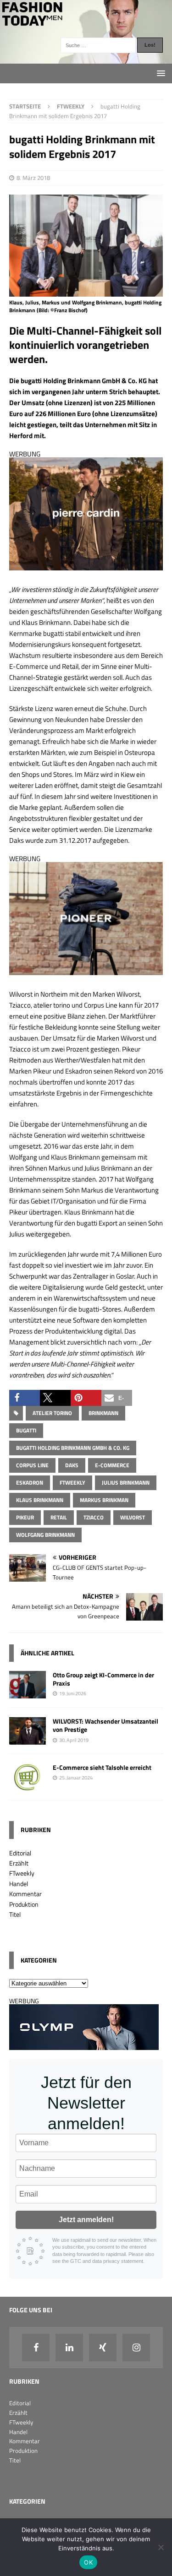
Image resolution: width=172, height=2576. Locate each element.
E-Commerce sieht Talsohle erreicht (102, 1767)
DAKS (72, 1465)
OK (88, 2562)
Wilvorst (133, 1517)
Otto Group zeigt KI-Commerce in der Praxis (103, 1679)
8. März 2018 (33, 178)
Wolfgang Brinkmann (45, 1535)
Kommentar (25, 1894)
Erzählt (19, 1863)
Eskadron (30, 1483)
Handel (19, 1884)
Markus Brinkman (104, 1500)
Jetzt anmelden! (86, 2220)
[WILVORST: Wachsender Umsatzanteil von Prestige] (28, 1739)
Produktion (24, 1904)
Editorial (20, 1853)
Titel (15, 1914)
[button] (25, 1398)
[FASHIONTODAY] (86, 58)
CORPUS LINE (32, 1465)
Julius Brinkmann (126, 1483)
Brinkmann (103, 1413)
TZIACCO (94, 1517)
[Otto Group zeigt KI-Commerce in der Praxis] (28, 1693)
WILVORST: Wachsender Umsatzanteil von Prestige (105, 1725)
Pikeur (25, 1517)
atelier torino (52, 1413)
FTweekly (72, 1483)
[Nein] (161, 2547)
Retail (59, 1517)
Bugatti (26, 1430)
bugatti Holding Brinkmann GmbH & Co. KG (73, 1448)
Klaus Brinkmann (40, 1500)
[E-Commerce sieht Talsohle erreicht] (28, 1786)
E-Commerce (112, 1465)
